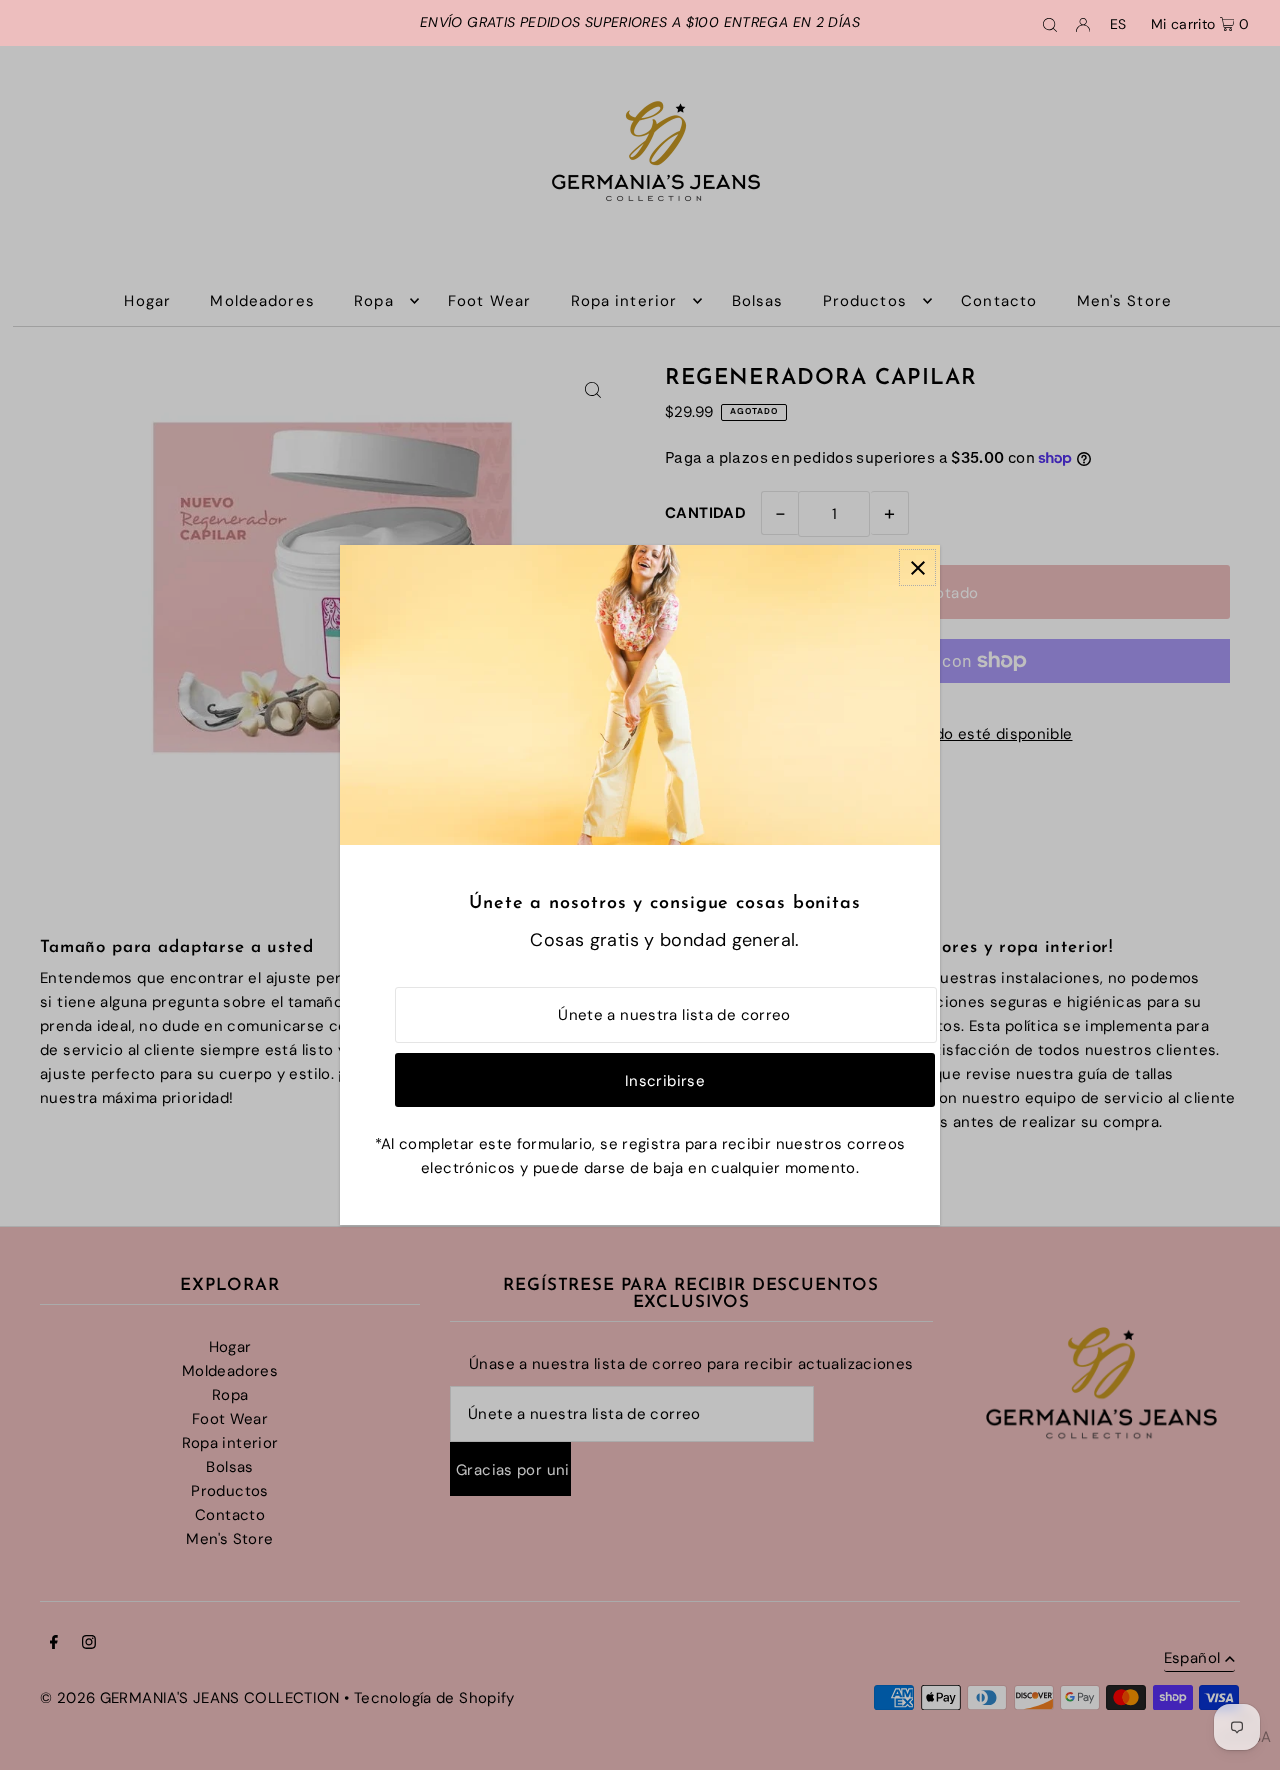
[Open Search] (1050, 23)
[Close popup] (917, 567)
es (1118, 24)
